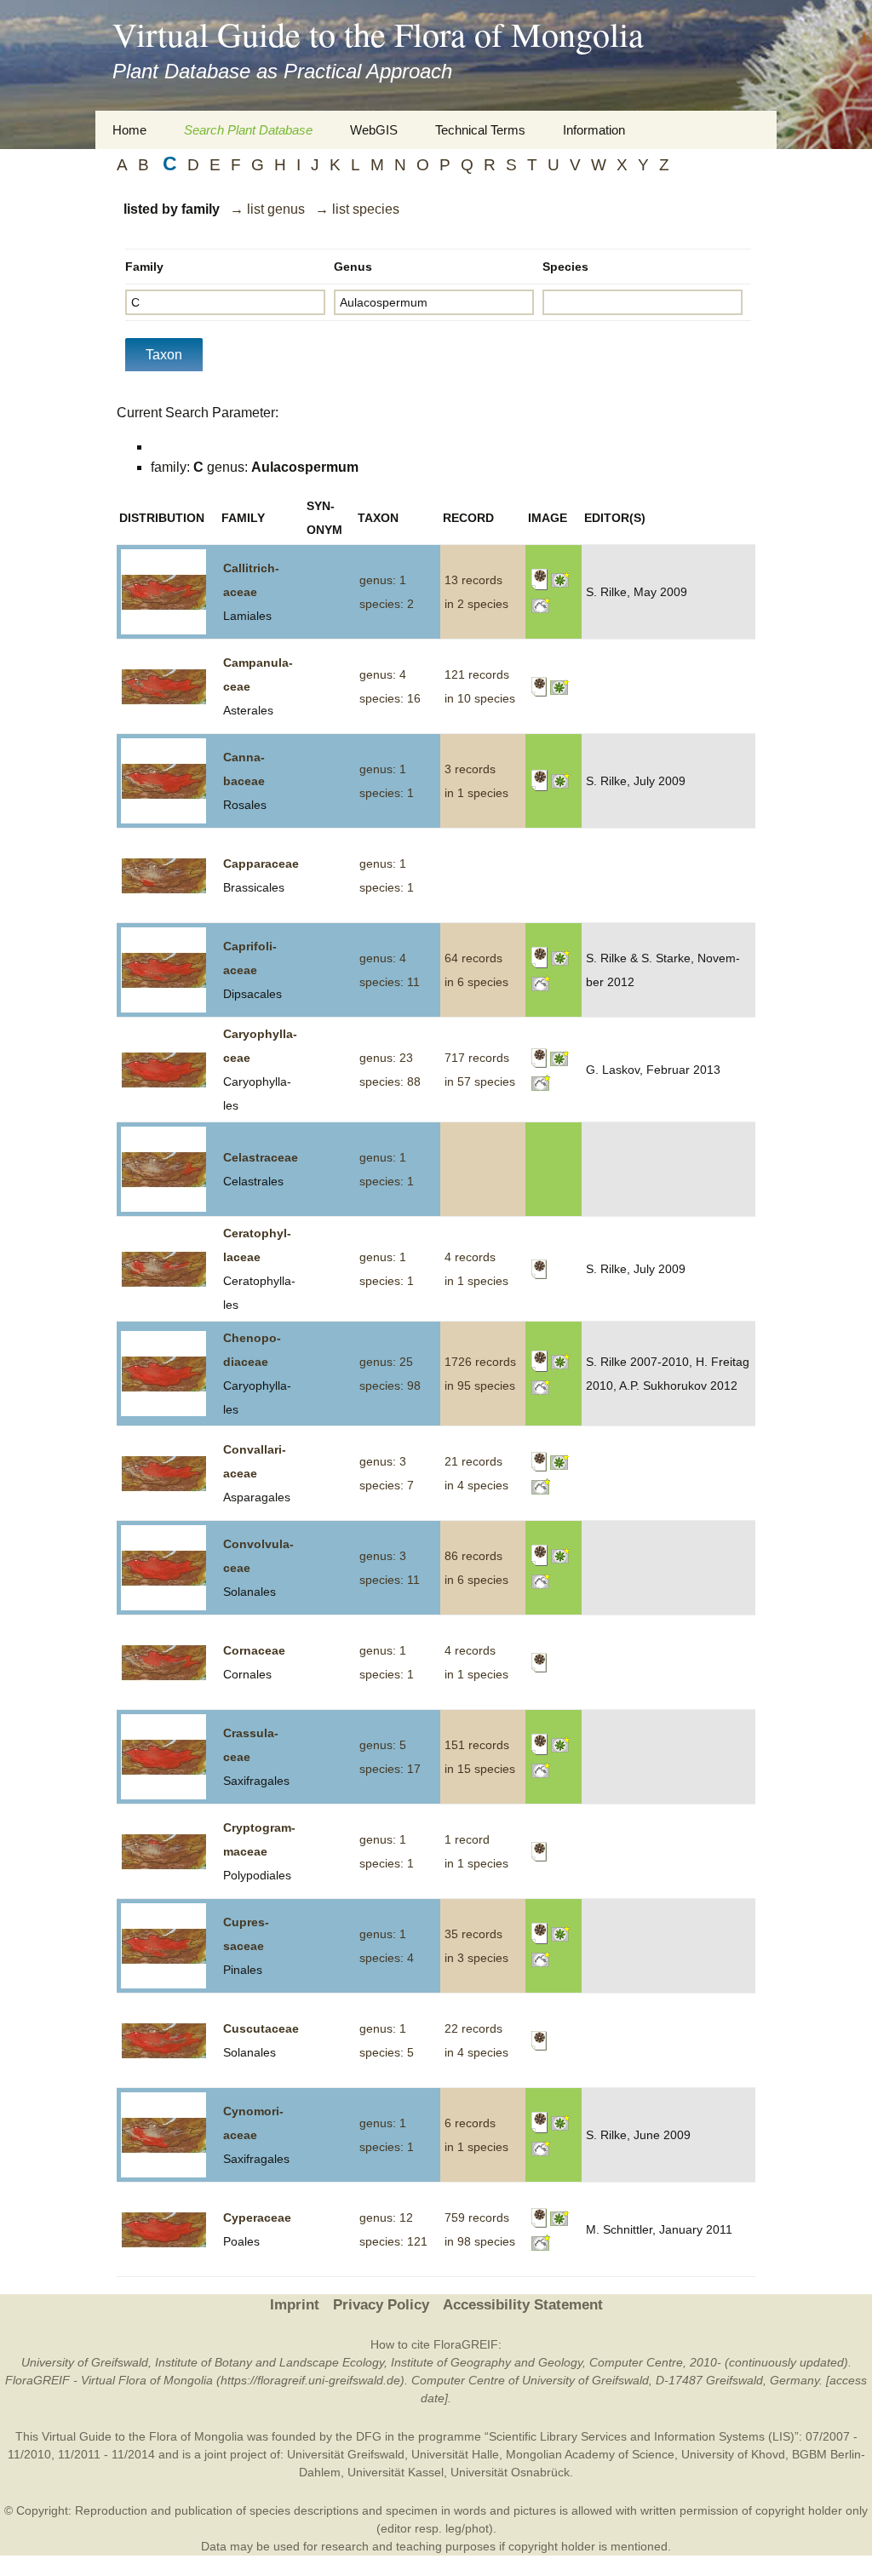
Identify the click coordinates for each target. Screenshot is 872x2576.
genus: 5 (383, 1745)
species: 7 (387, 1485)
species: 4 (387, 1958)
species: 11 (390, 982)
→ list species (357, 209)
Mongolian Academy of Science (590, 2454)
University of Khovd (733, 2454)
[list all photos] (561, 579)
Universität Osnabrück (510, 2472)
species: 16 (390, 698)
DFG (369, 2436)
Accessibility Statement (523, 2305)
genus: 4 (383, 674)
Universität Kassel (396, 2472)
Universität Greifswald (346, 2454)
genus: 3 (383, 1461)
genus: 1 (383, 580)
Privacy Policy (381, 2305)
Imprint (295, 2305)
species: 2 (387, 604)
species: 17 (390, 1769)
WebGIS (374, 130)
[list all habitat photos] (541, 604)
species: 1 (387, 793)
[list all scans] (539, 579)
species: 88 (390, 1081)
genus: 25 (386, 1362)
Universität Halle (455, 2454)
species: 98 (390, 1386)
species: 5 (387, 2052)
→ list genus (267, 209)
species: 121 (393, 2241)
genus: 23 (386, 1058)
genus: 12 (386, 2217)
